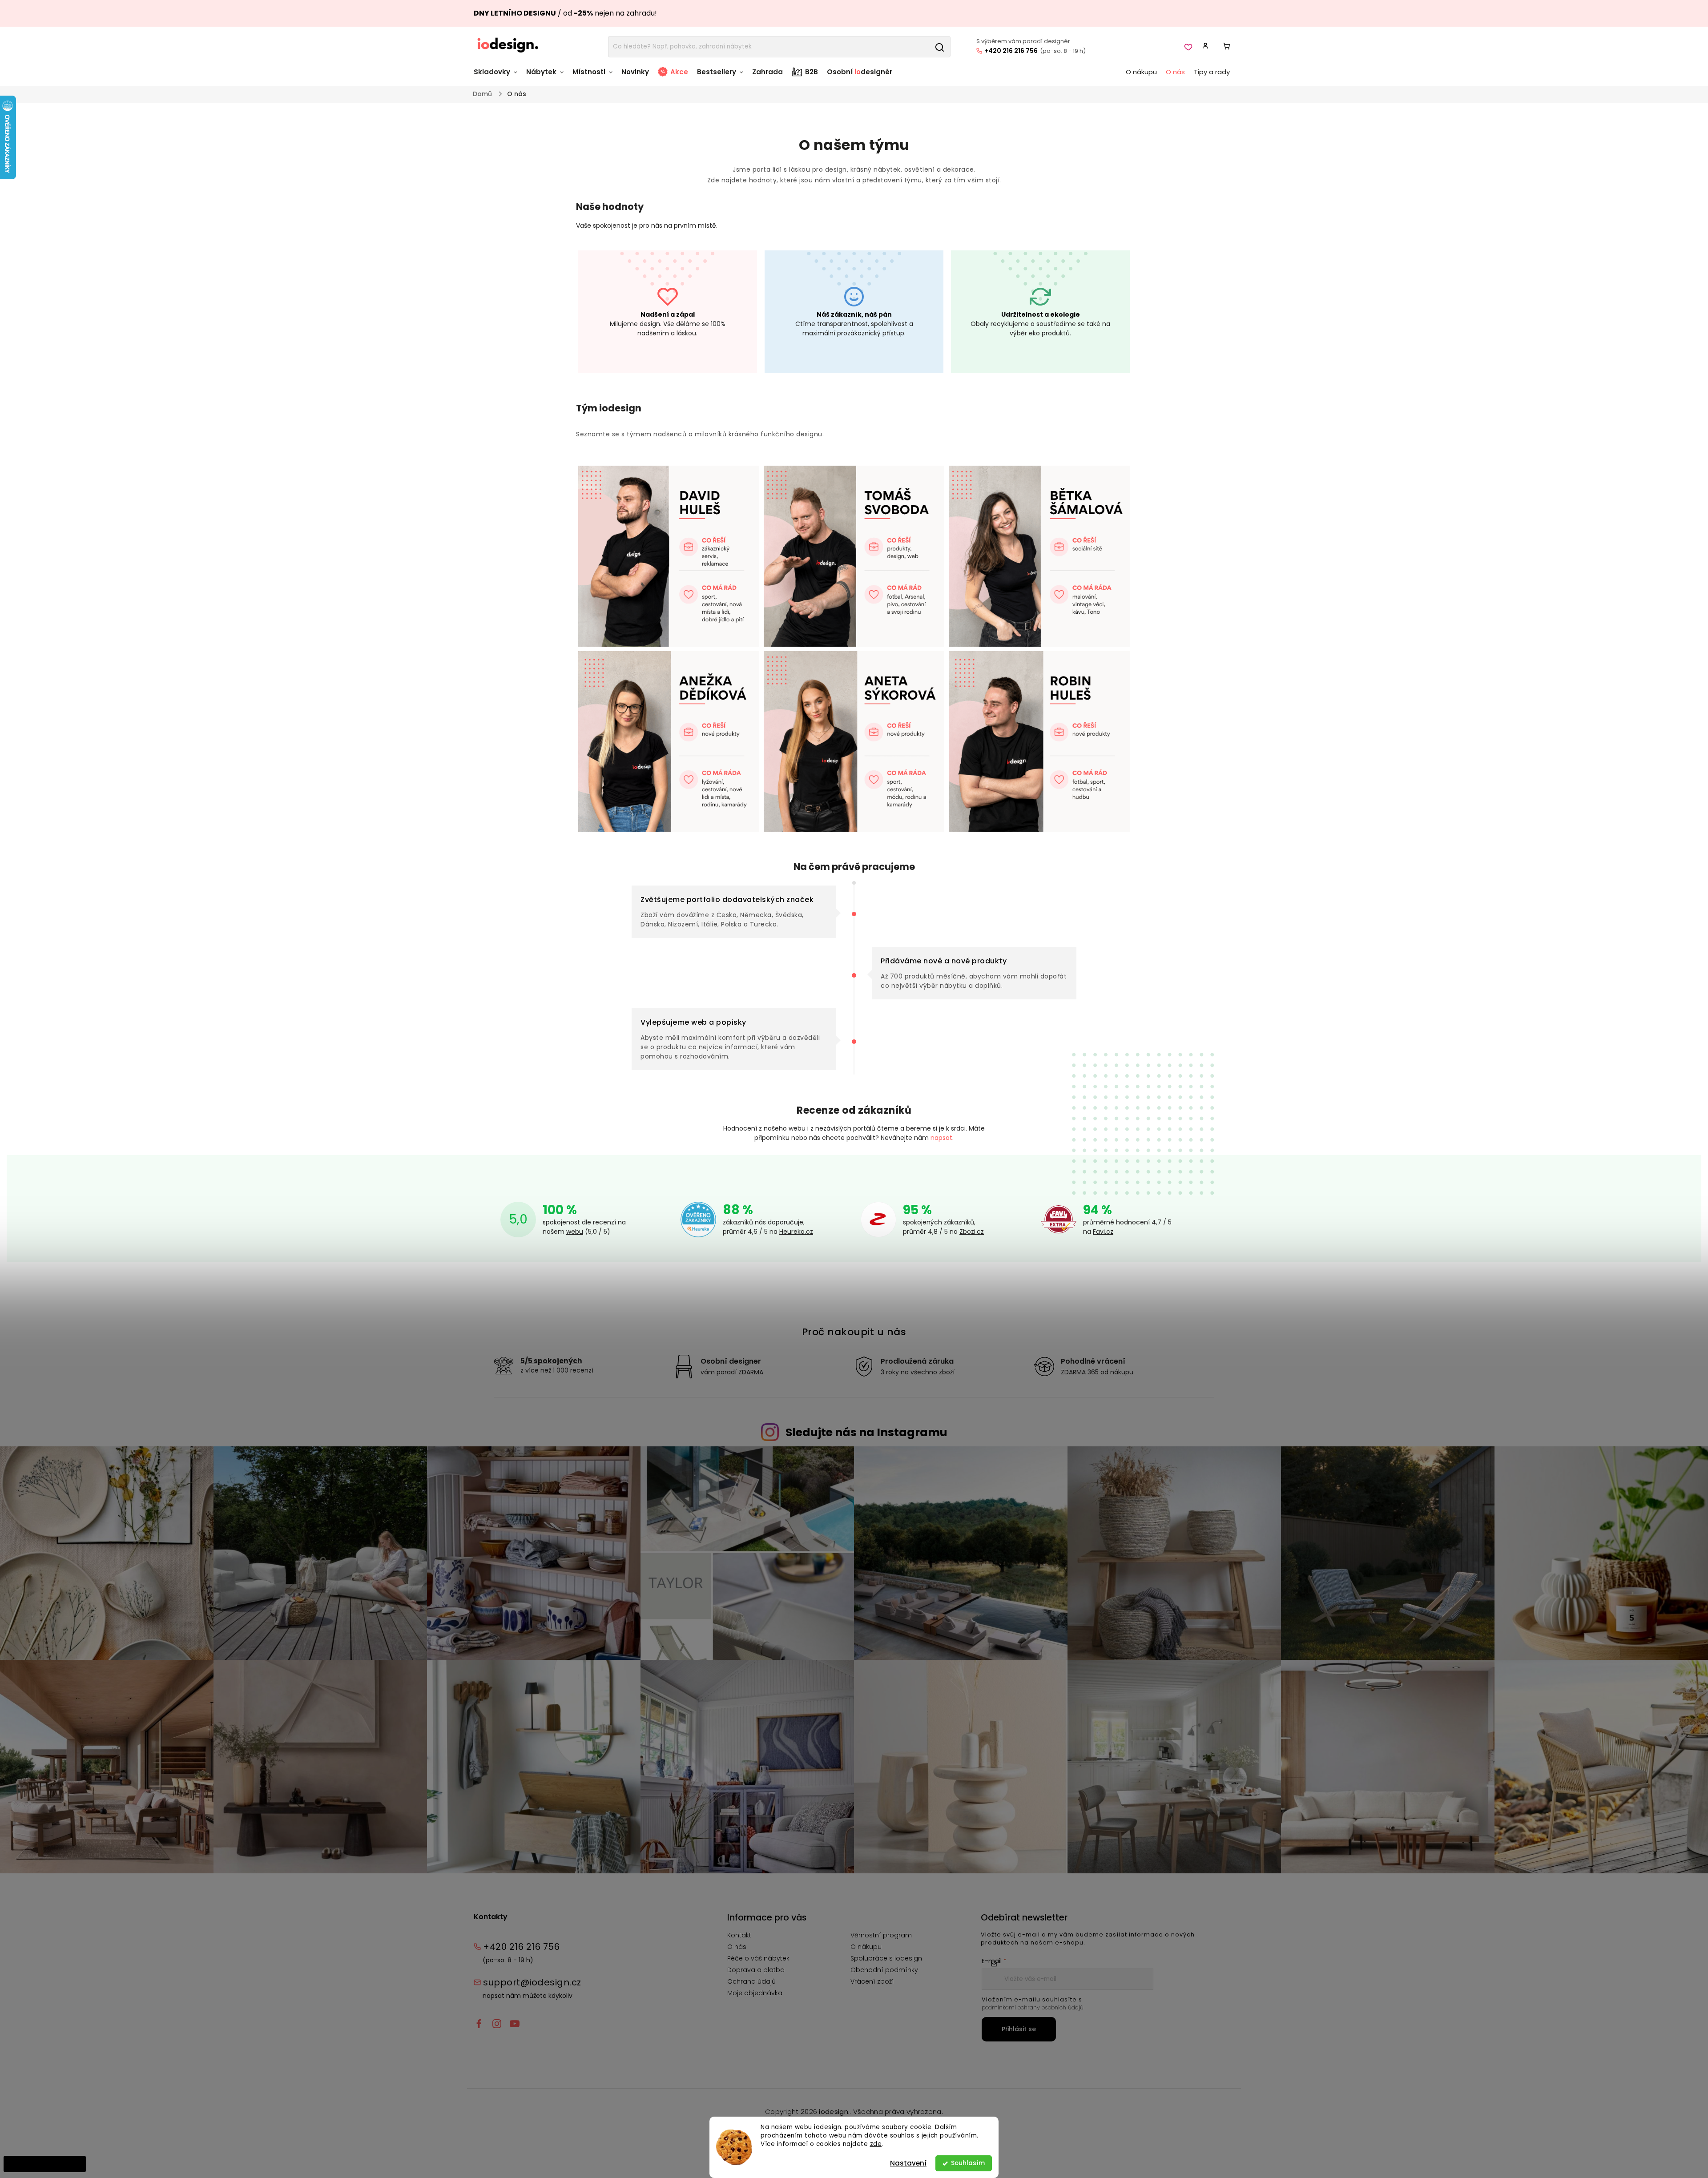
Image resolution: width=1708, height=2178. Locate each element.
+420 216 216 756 (1011, 51)
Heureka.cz (796, 1232)
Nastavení (908, 2163)
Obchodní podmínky (884, 1970)
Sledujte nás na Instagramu (866, 1432)
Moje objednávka (755, 1993)
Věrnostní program (881, 1935)
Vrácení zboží (872, 1981)
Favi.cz (1103, 1232)
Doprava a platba (756, 1970)
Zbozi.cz (972, 1232)
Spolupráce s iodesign (886, 1958)
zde (876, 2144)
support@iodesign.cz (532, 1982)
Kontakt (739, 1935)
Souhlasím (968, 2163)
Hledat (939, 47)
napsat (941, 1138)
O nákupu (866, 1947)
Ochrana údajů (751, 1981)
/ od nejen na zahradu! (565, 13)
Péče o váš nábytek (758, 1958)
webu (575, 1232)
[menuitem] (498, 76)
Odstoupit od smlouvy (45, 2164)
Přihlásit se (1019, 2029)
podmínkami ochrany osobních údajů (1033, 2007)
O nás (737, 1947)
